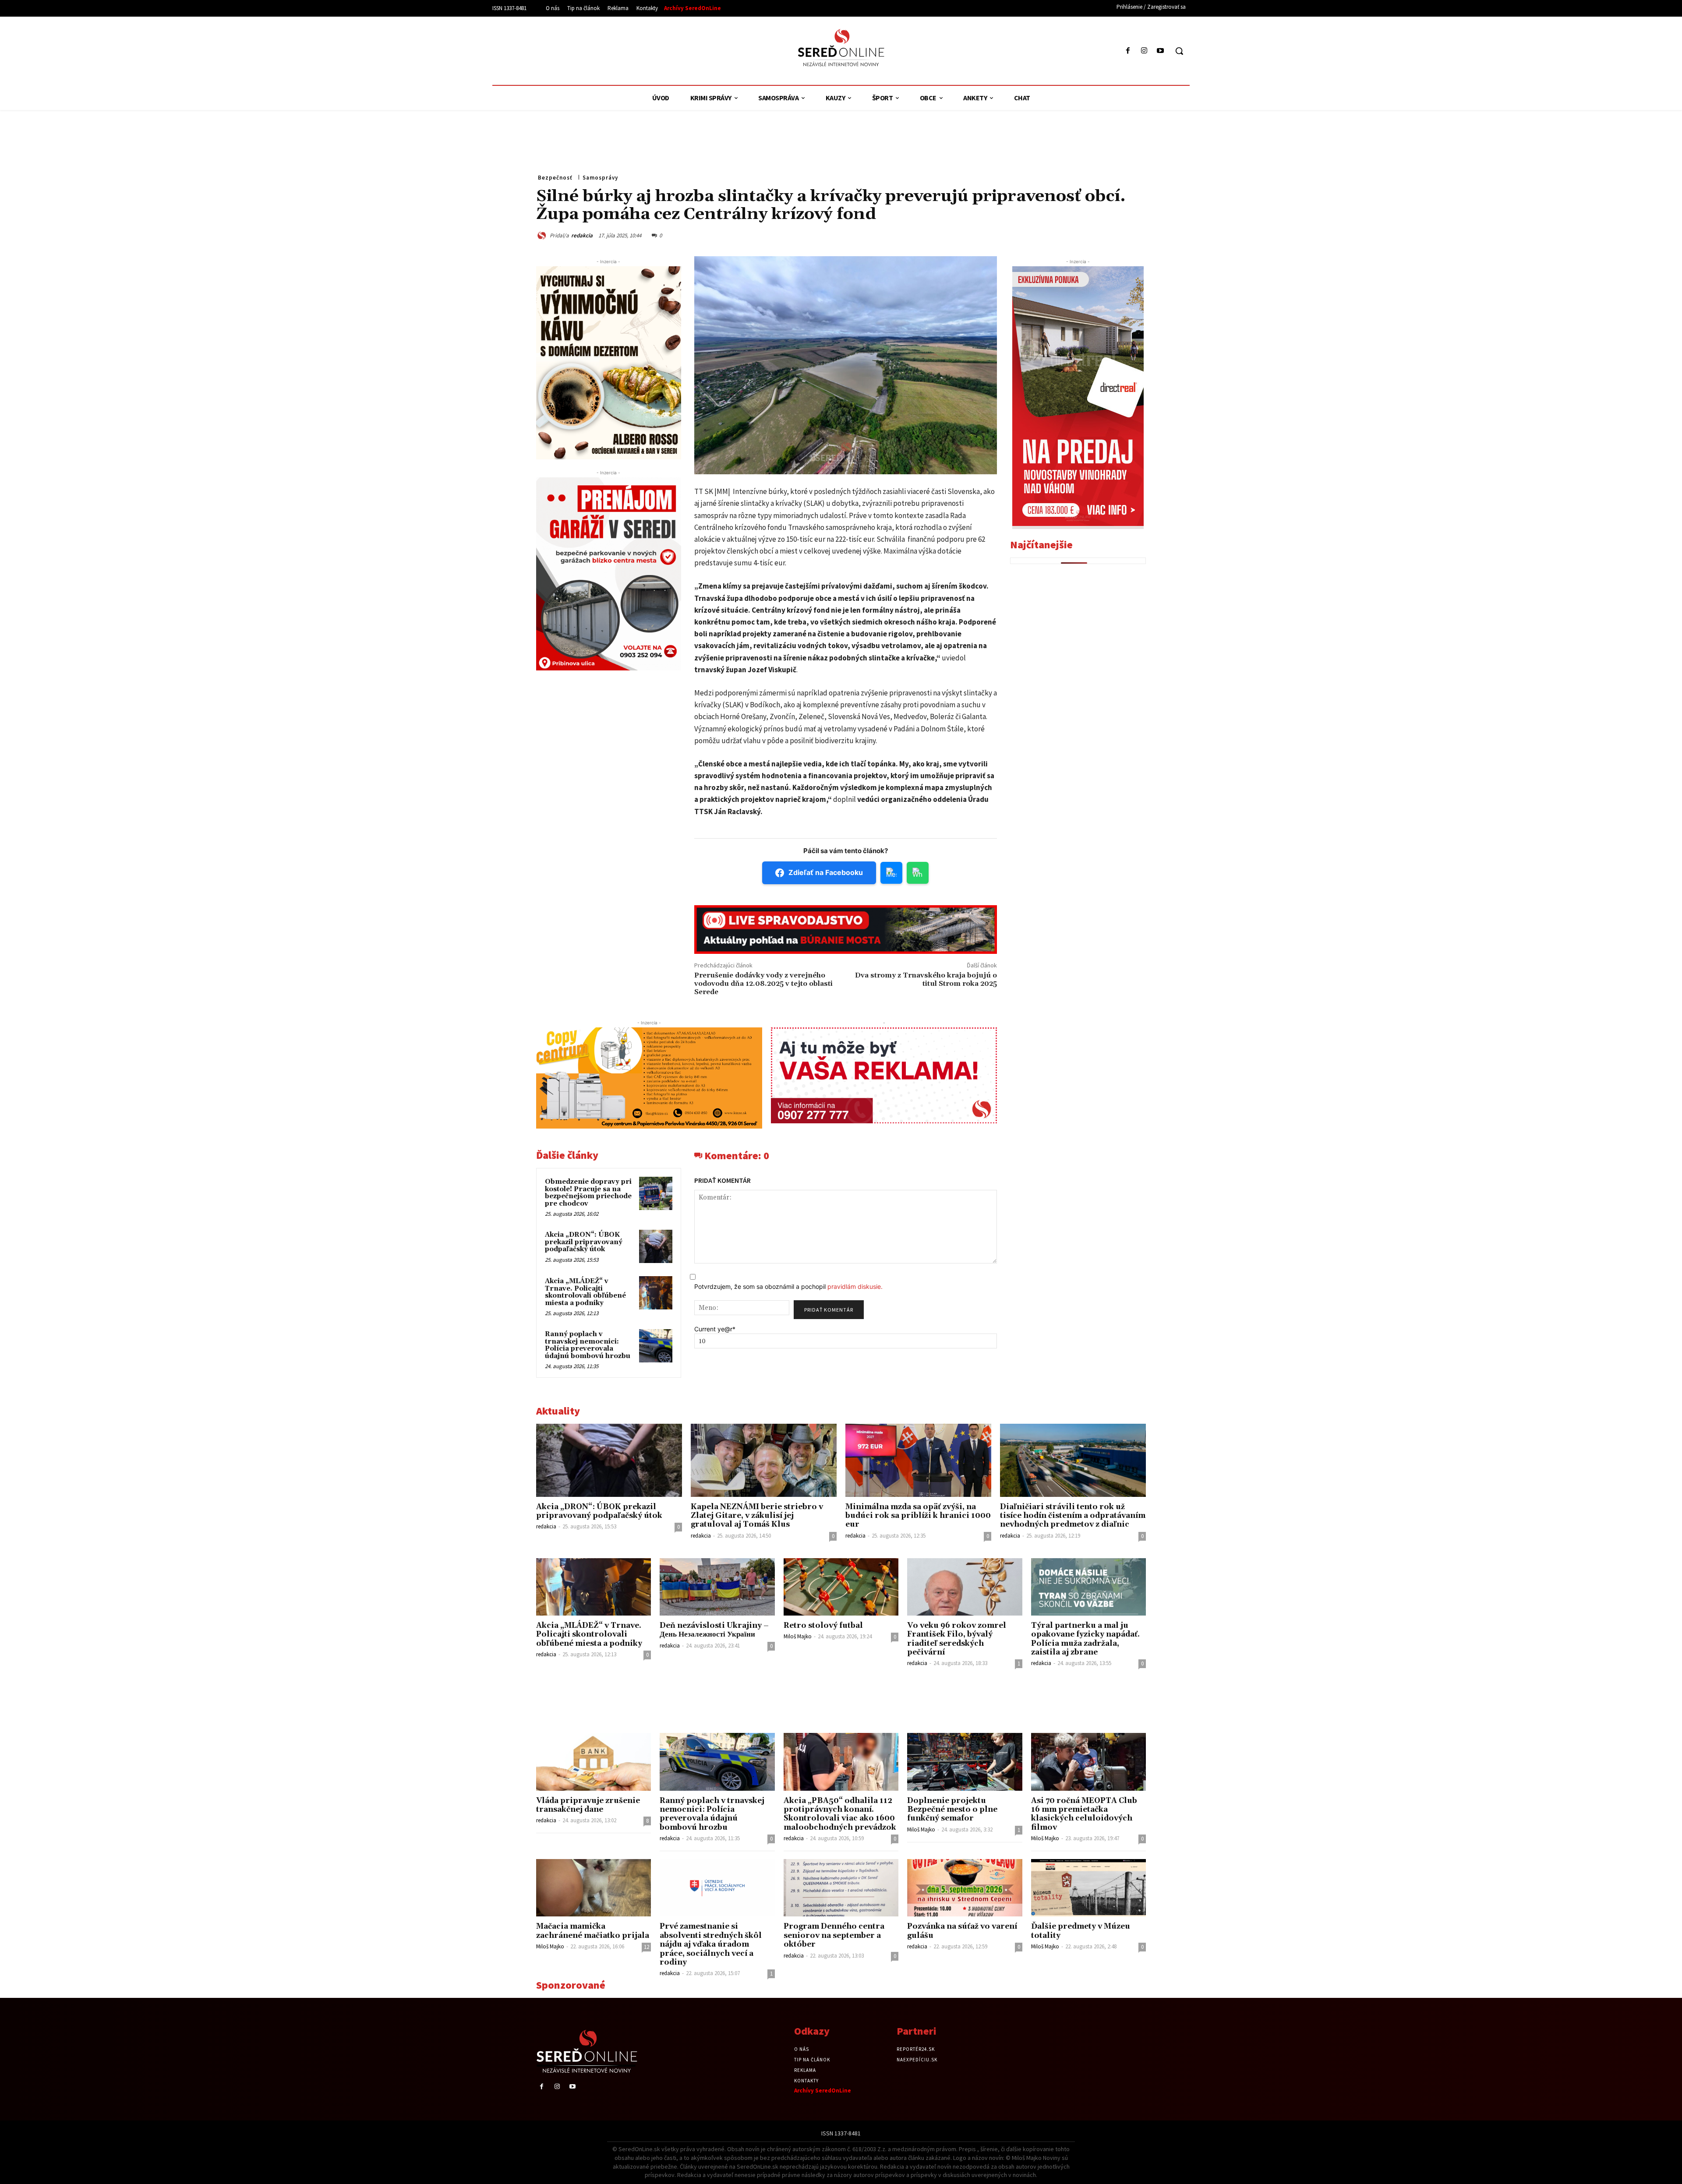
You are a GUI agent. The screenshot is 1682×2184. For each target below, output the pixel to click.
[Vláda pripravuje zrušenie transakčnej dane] (594, 1762)
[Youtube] (1161, 51)
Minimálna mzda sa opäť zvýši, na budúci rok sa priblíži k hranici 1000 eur (918, 1516)
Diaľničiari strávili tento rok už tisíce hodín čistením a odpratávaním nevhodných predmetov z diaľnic (1073, 1516)
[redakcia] (543, 235)
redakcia (582, 235)
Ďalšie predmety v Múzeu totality (1081, 1931)
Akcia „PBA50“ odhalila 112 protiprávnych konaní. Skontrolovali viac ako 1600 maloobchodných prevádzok (840, 1814)
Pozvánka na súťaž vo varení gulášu (962, 1931)
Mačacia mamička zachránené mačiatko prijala (593, 1931)
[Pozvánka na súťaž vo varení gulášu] (965, 1888)
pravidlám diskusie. (855, 1286)
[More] (1137, 234)
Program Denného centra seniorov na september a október (834, 1935)
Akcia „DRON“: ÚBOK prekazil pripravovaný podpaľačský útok (584, 1242)
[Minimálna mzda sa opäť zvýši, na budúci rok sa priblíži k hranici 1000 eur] (918, 1460)
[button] (1179, 51)
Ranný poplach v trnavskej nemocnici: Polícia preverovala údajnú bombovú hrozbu (588, 1345)
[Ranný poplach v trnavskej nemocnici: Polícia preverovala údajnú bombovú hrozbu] (656, 1346)
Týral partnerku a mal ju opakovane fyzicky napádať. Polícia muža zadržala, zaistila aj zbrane (1085, 1639)
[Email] (1076, 234)
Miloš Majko (798, 1636)
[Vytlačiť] (1096, 234)
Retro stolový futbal (823, 1626)
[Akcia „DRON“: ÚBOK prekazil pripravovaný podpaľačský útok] (656, 1246)
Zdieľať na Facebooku (826, 872)
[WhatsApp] (1056, 234)
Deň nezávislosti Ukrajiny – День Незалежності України (714, 1630)
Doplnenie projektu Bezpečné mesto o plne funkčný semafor (952, 1810)
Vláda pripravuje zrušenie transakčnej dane (588, 1805)
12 (647, 1947)
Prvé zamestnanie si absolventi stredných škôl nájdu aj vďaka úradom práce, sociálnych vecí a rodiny (711, 1944)
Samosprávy (600, 178)
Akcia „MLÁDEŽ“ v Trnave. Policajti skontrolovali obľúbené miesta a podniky (585, 1292)
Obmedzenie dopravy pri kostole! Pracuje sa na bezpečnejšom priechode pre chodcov (588, 1193)
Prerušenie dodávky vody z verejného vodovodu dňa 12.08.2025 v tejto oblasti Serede (763, 984)
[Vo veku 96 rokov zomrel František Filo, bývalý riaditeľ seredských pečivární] (965, 1587)
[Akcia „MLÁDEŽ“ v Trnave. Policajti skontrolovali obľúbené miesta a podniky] (656, 1293)
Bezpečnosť (555, 178)
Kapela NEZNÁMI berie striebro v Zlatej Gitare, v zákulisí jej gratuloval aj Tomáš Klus (757, 1516)
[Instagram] (1144, 51)
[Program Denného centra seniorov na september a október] (841, 1888)
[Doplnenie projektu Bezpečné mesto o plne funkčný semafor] (965, 1762)
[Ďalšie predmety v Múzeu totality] (1088, 1888)
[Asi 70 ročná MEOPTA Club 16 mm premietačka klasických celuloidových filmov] (1088, 1762)
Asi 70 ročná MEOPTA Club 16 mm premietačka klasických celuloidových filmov (1084, 1814)
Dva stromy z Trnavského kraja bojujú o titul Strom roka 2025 (926, 979)
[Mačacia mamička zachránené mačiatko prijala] (594, 1888)
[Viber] (1116, 234)
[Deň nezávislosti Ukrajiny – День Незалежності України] (717, 1587)
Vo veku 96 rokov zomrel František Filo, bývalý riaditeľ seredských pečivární (957, 1639)
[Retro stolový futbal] (841, 1587)
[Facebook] (1128, 51)
